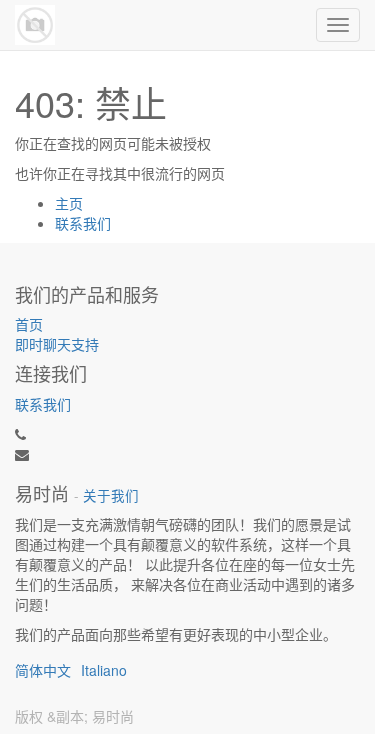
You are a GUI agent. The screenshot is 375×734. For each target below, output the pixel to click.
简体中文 (43, 670)
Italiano (104, 670)
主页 (69, 203)
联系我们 (83, 223)
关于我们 (111, 495)
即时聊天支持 (57, 344)
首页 (29, 324)
